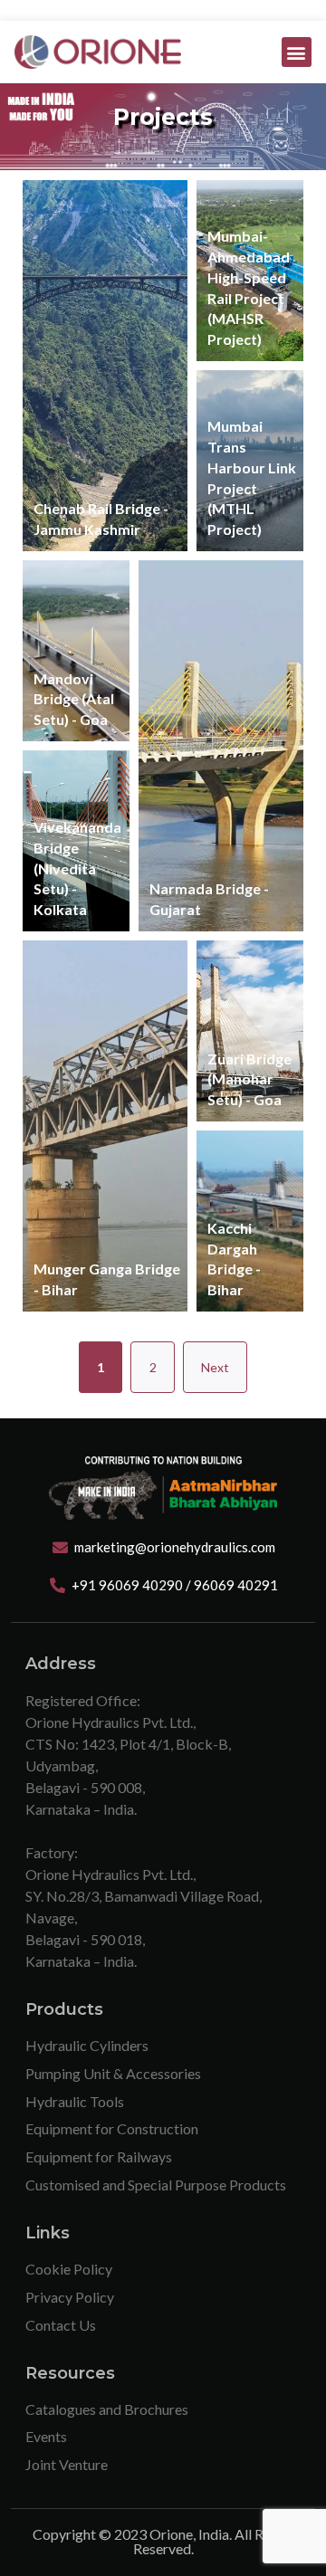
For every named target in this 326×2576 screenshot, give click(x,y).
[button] (297, 52)
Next (215, 1367)
